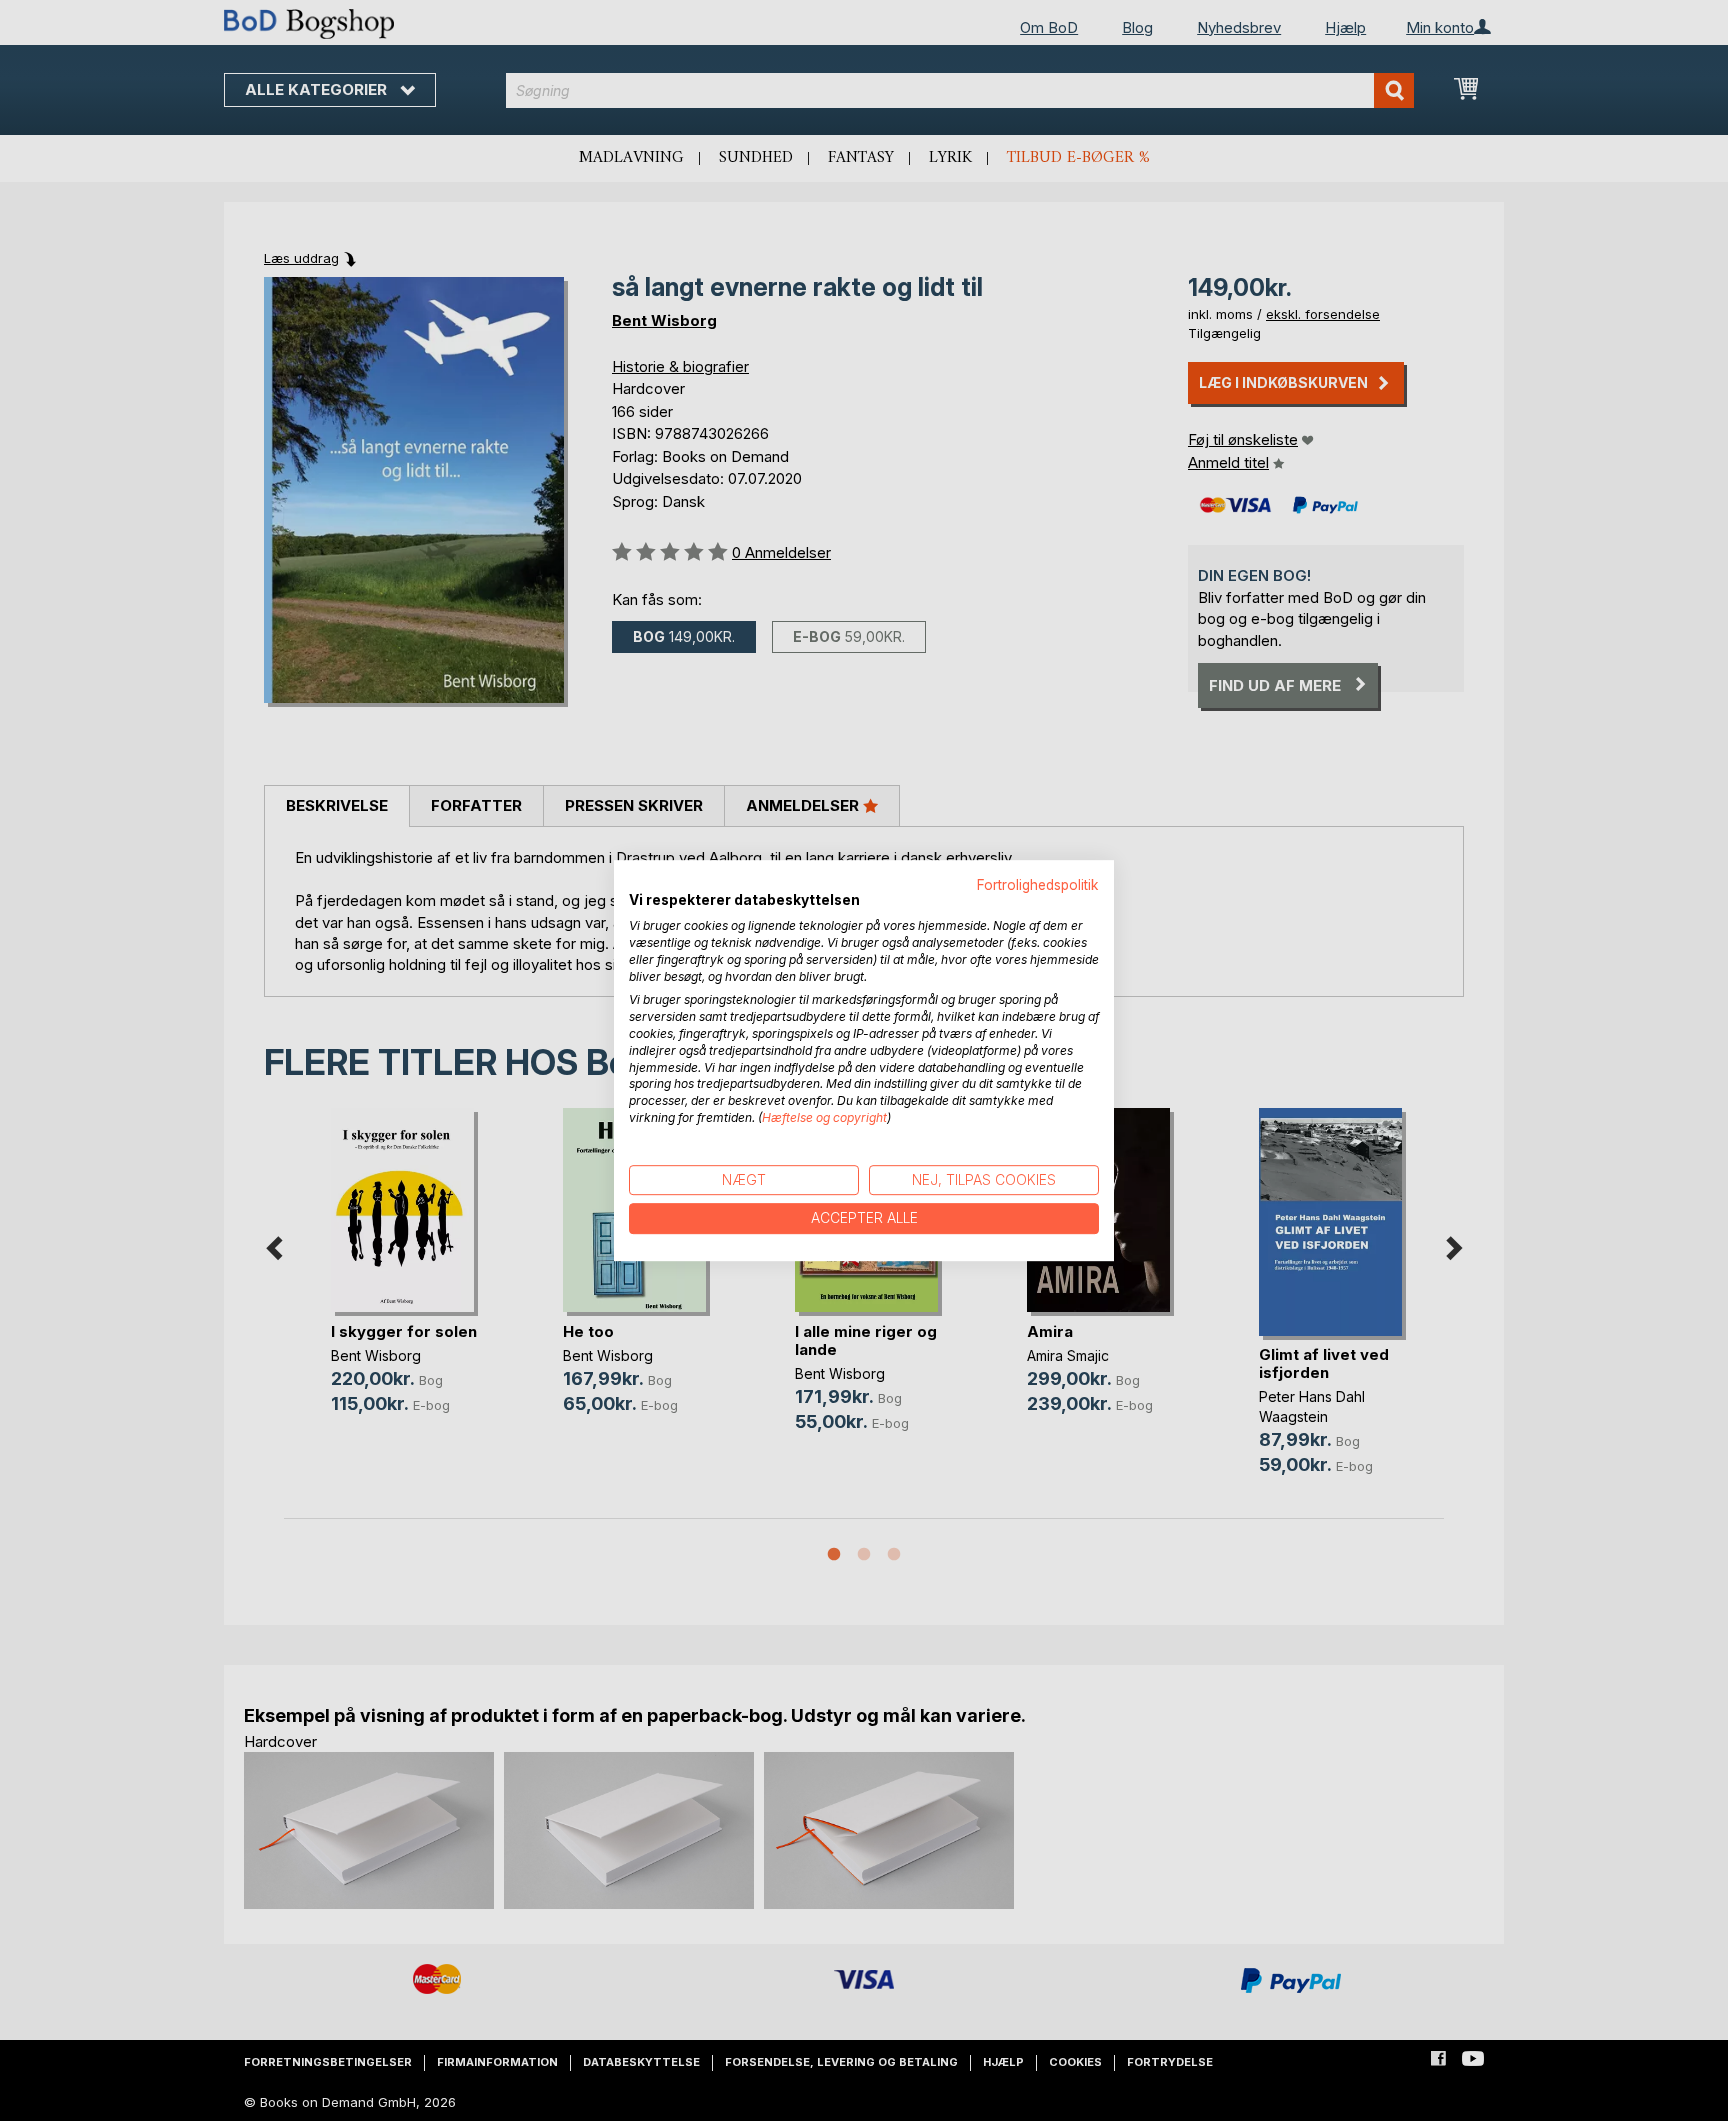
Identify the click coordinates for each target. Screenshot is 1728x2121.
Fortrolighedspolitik (1038, 885)
